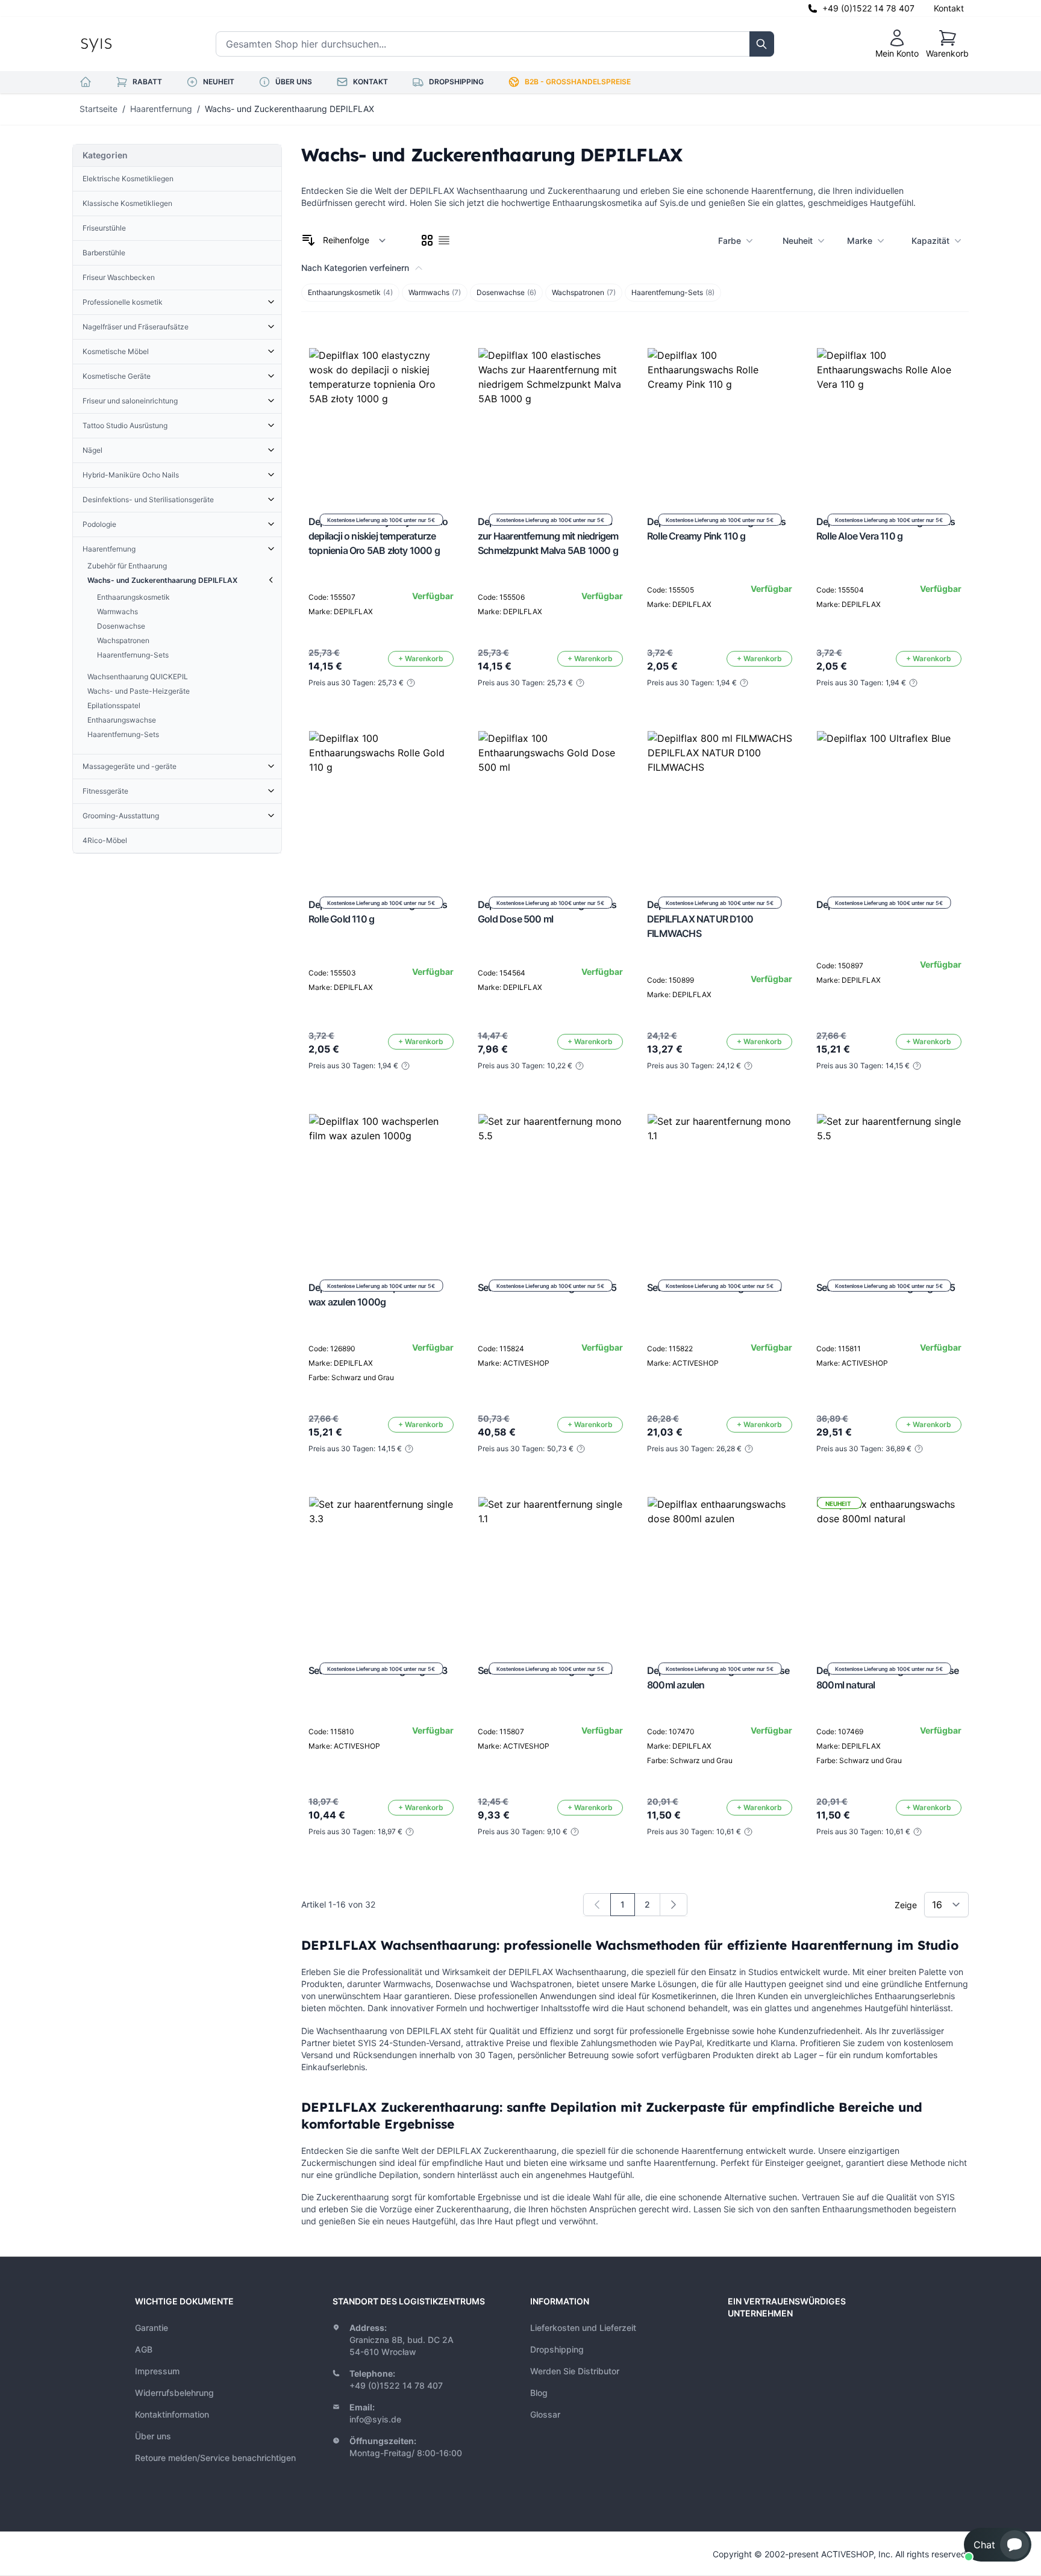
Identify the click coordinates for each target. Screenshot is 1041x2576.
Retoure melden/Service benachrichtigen (215, 2458)
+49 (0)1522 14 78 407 (868, 8)
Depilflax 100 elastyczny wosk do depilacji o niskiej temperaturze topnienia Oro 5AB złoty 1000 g (378, 536)
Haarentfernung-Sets (673, 292)
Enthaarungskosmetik (350, 292)
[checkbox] (427, 240)
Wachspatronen (584, 292)
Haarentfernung (161, 109)
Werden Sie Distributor (575, 2371)
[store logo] (123, 44)
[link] (597, 1905)
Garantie (152, 2328)
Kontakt (949, 8)
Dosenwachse (506, 292)
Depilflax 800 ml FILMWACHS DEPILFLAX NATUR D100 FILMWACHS (709, 919)
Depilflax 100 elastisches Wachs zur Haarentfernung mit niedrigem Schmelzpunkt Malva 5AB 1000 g (548, 536)
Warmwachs (435, 292)
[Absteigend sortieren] (308, 240)
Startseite (98, 109)
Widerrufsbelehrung (174, 2393)
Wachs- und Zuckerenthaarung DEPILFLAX (289, 109)
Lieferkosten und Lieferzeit (583, 2328)
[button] (998, 2545)
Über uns (153, 2436)
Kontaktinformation (172, 2414)
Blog (539, 2393)
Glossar (545, 2414)
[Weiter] (674, 1905)
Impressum (157, 2371)
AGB (144, 2349)
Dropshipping (557, 2349)
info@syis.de (375, 2419)
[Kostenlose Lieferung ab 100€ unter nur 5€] (381, 420)
